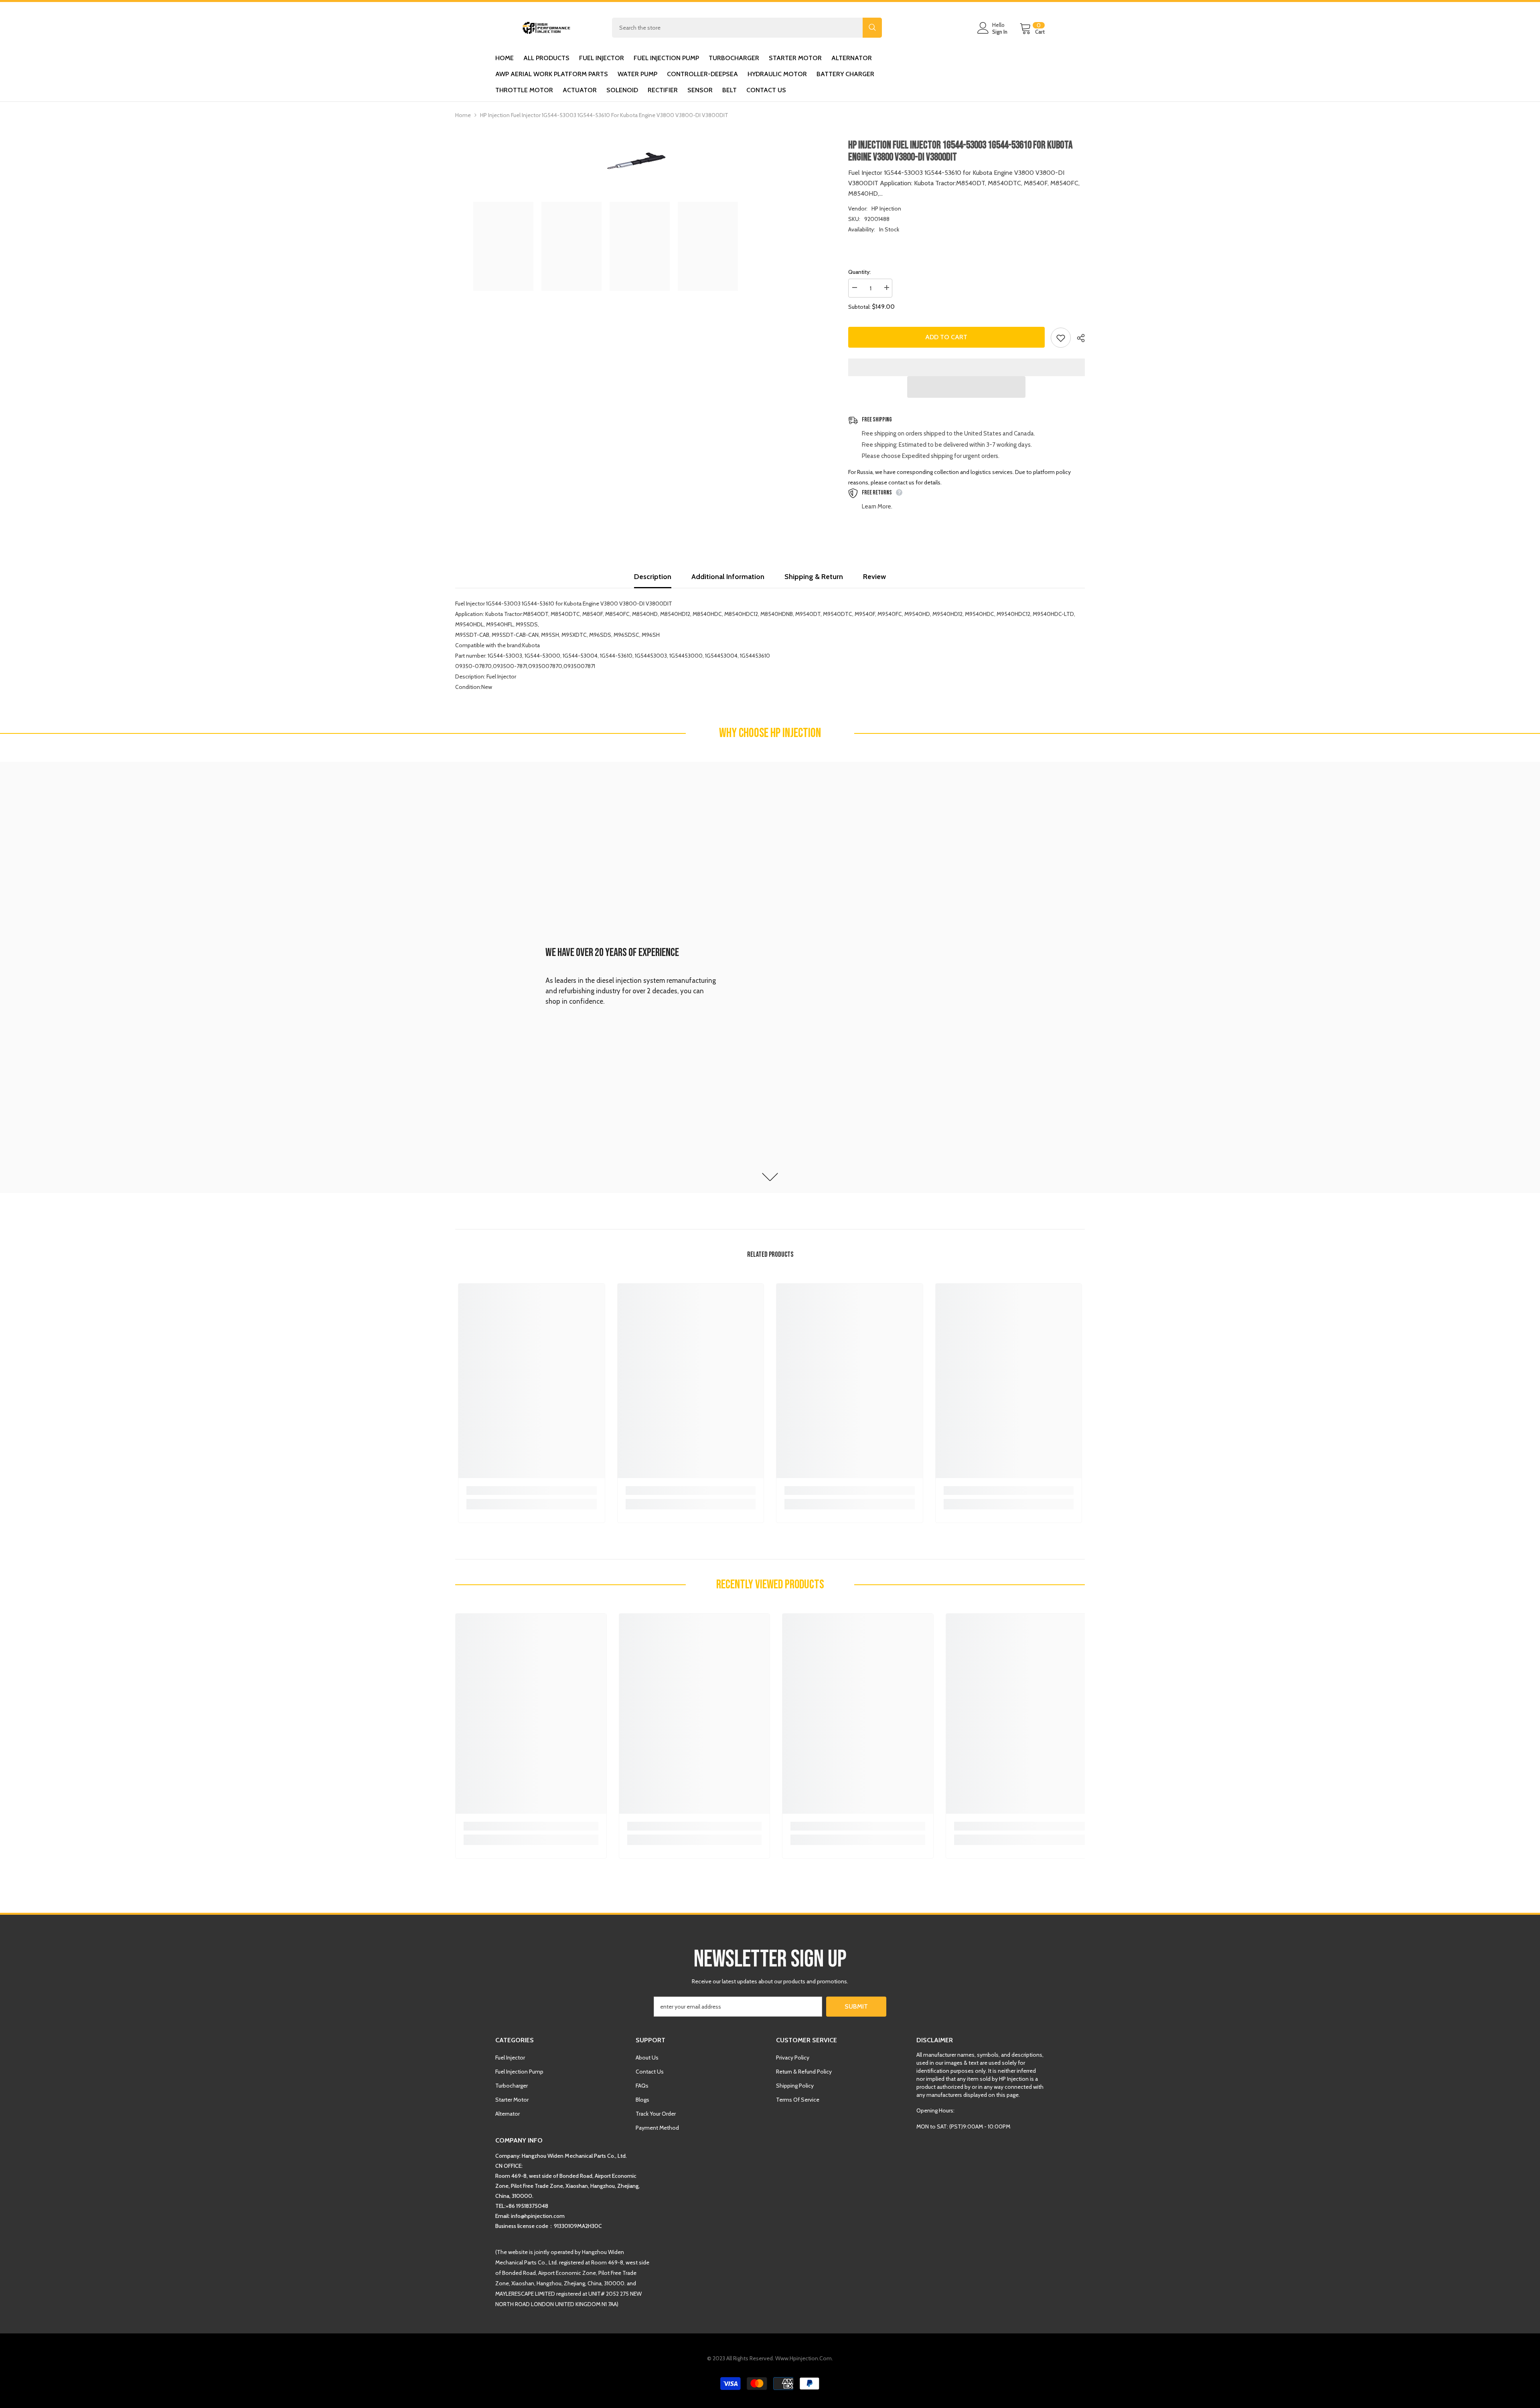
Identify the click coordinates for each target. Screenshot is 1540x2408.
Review (874, 577)
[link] (770, 977)
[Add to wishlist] (1061, 338)
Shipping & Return (814, 577)
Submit (856, 2006)
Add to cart (946, 337)
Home (463, 115)
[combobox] (737, 28)
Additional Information (728, 577)
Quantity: (859, 272)
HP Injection (886, 209)
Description (653, 577)
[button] (966, 387)
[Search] (747, 28)
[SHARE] (1078, 338)
